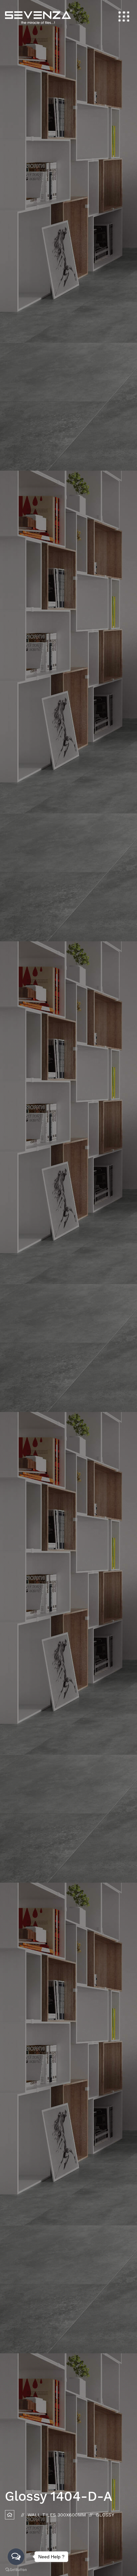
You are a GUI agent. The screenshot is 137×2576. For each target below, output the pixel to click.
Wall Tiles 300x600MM (57, 2515)
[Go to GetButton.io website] (16, 2569)
